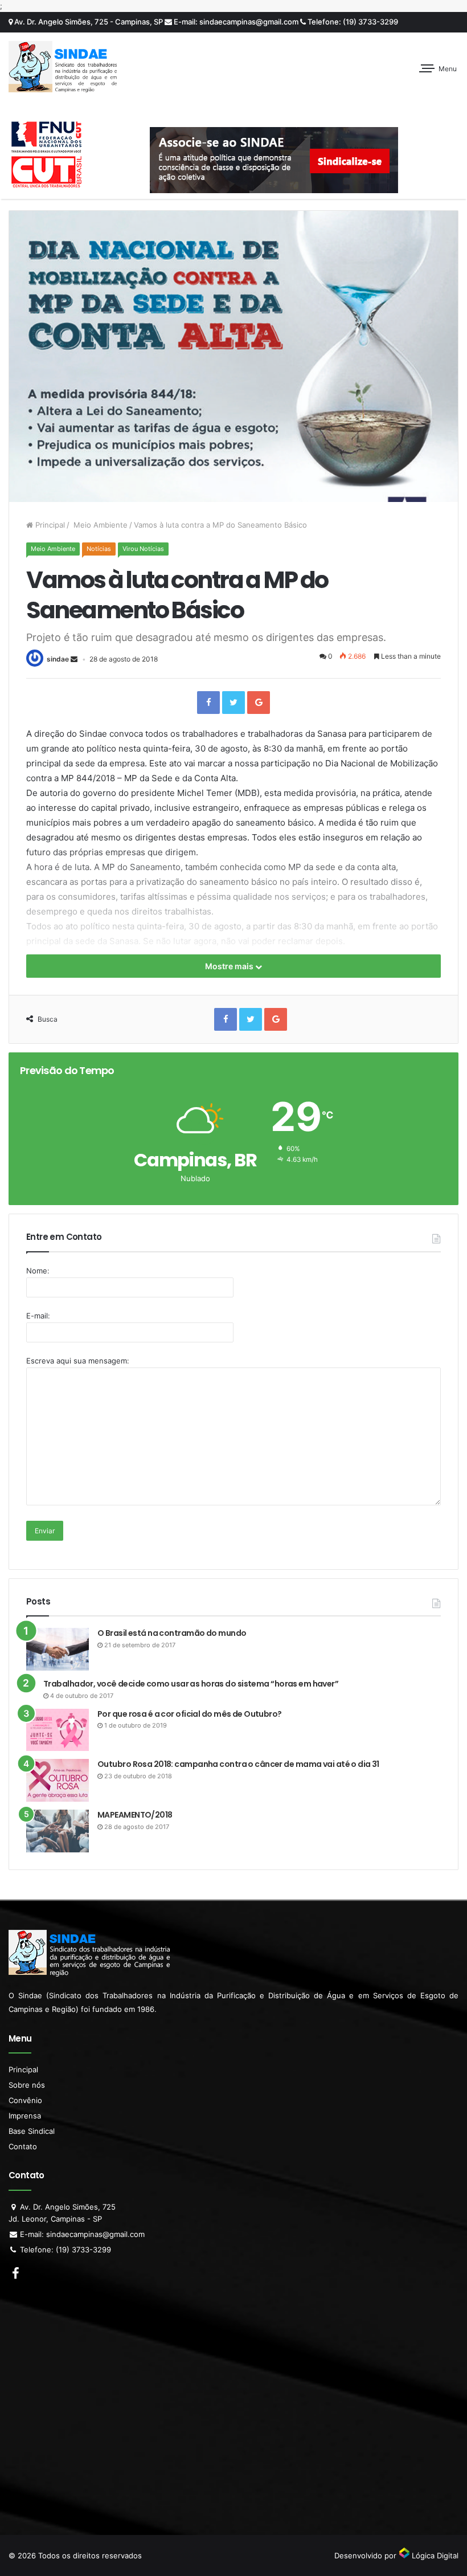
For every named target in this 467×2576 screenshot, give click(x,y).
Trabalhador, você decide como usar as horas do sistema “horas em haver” (191, 1684)
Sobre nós (27, 2085)
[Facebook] (208, 703)
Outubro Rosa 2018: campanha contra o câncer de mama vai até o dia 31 (238, 1764)
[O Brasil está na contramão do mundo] (58, 1649)
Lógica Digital (434, 2555)
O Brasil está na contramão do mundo (172, 1633)
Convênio (25, 2100)
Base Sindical (32, 2131)
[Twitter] (233, 703)
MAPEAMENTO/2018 (135, 1815)
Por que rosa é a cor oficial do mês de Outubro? (190, 1714)
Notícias (99, 549)
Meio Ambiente (99, 525)
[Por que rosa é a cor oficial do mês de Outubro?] (58, 1730)
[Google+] (259, 703)
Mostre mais (230, 966)
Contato (23, 2146)
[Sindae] (63, 67)
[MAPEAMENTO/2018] (58, 1831)
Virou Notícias (143, 549)
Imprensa (25, 2116)
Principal (49, 525)
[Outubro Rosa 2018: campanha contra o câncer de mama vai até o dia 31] (58, 1780)
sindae (58, 659)
